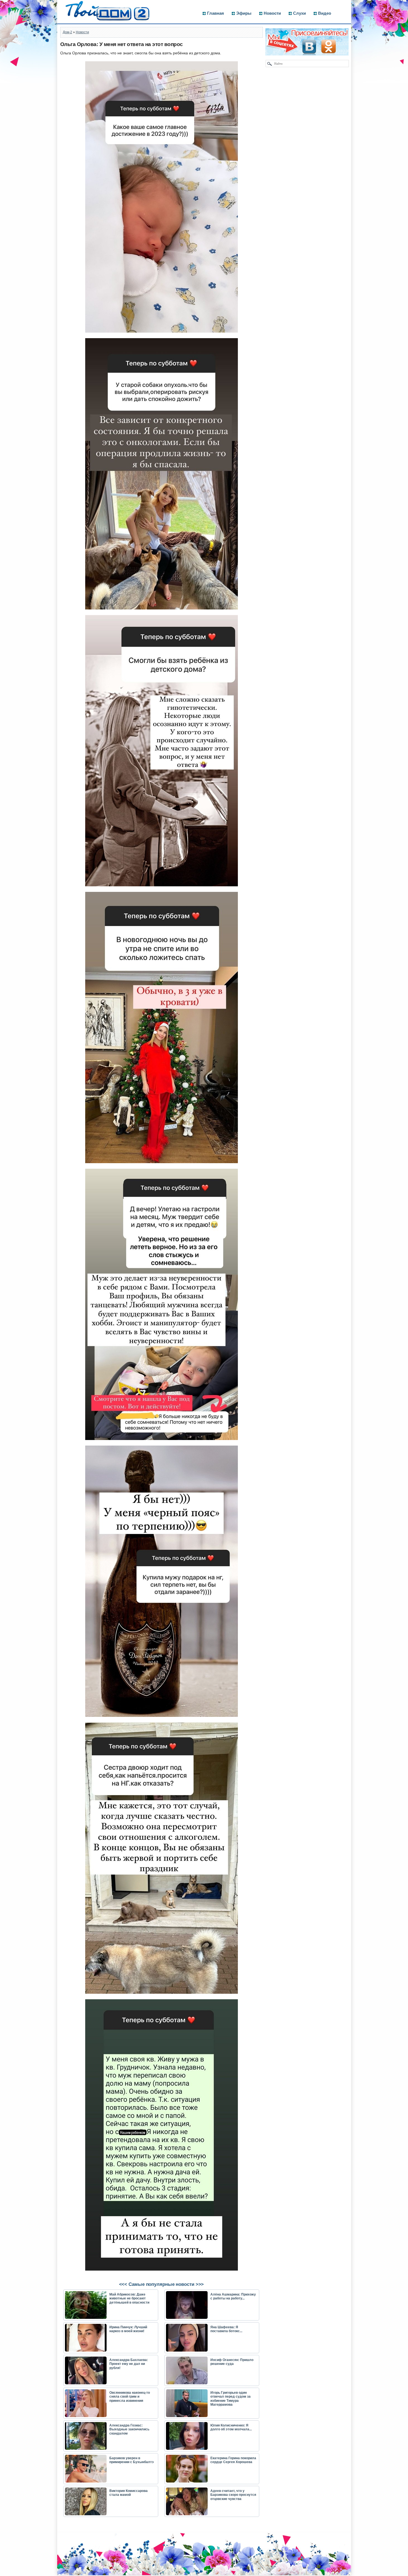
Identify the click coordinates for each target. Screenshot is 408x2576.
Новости (272, 13)
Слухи (299, 13)
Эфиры (244, 13)
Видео (325, 13)
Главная (216, 13)
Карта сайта (73, 2573)
